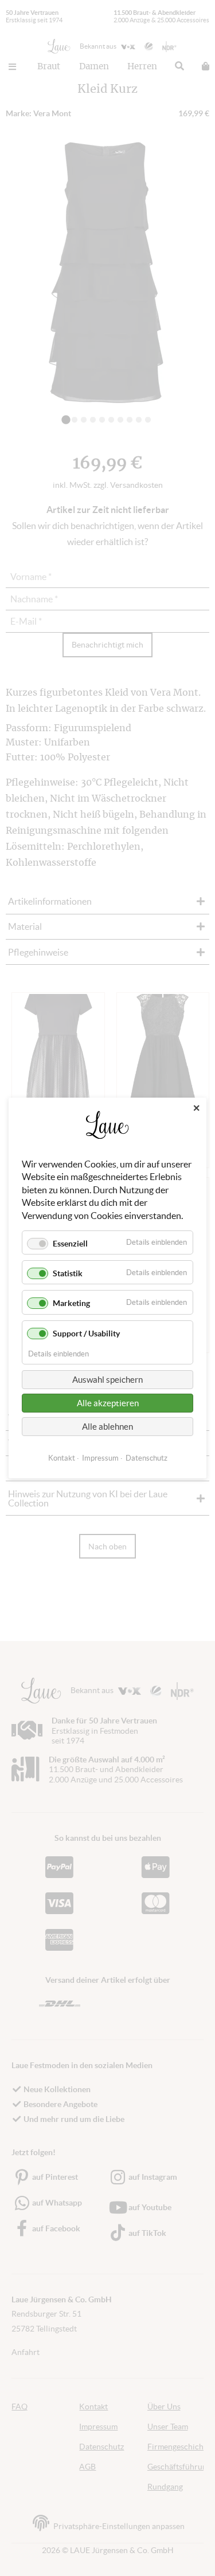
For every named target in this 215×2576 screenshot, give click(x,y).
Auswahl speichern (107, 1380)
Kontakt (62, 1458)
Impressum (100, 1458)
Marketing (71, 1303)
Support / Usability (86, 1334)
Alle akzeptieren (108, 1403)
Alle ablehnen (107, 1427)
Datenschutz (146, 1458)
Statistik (68, 1273)
